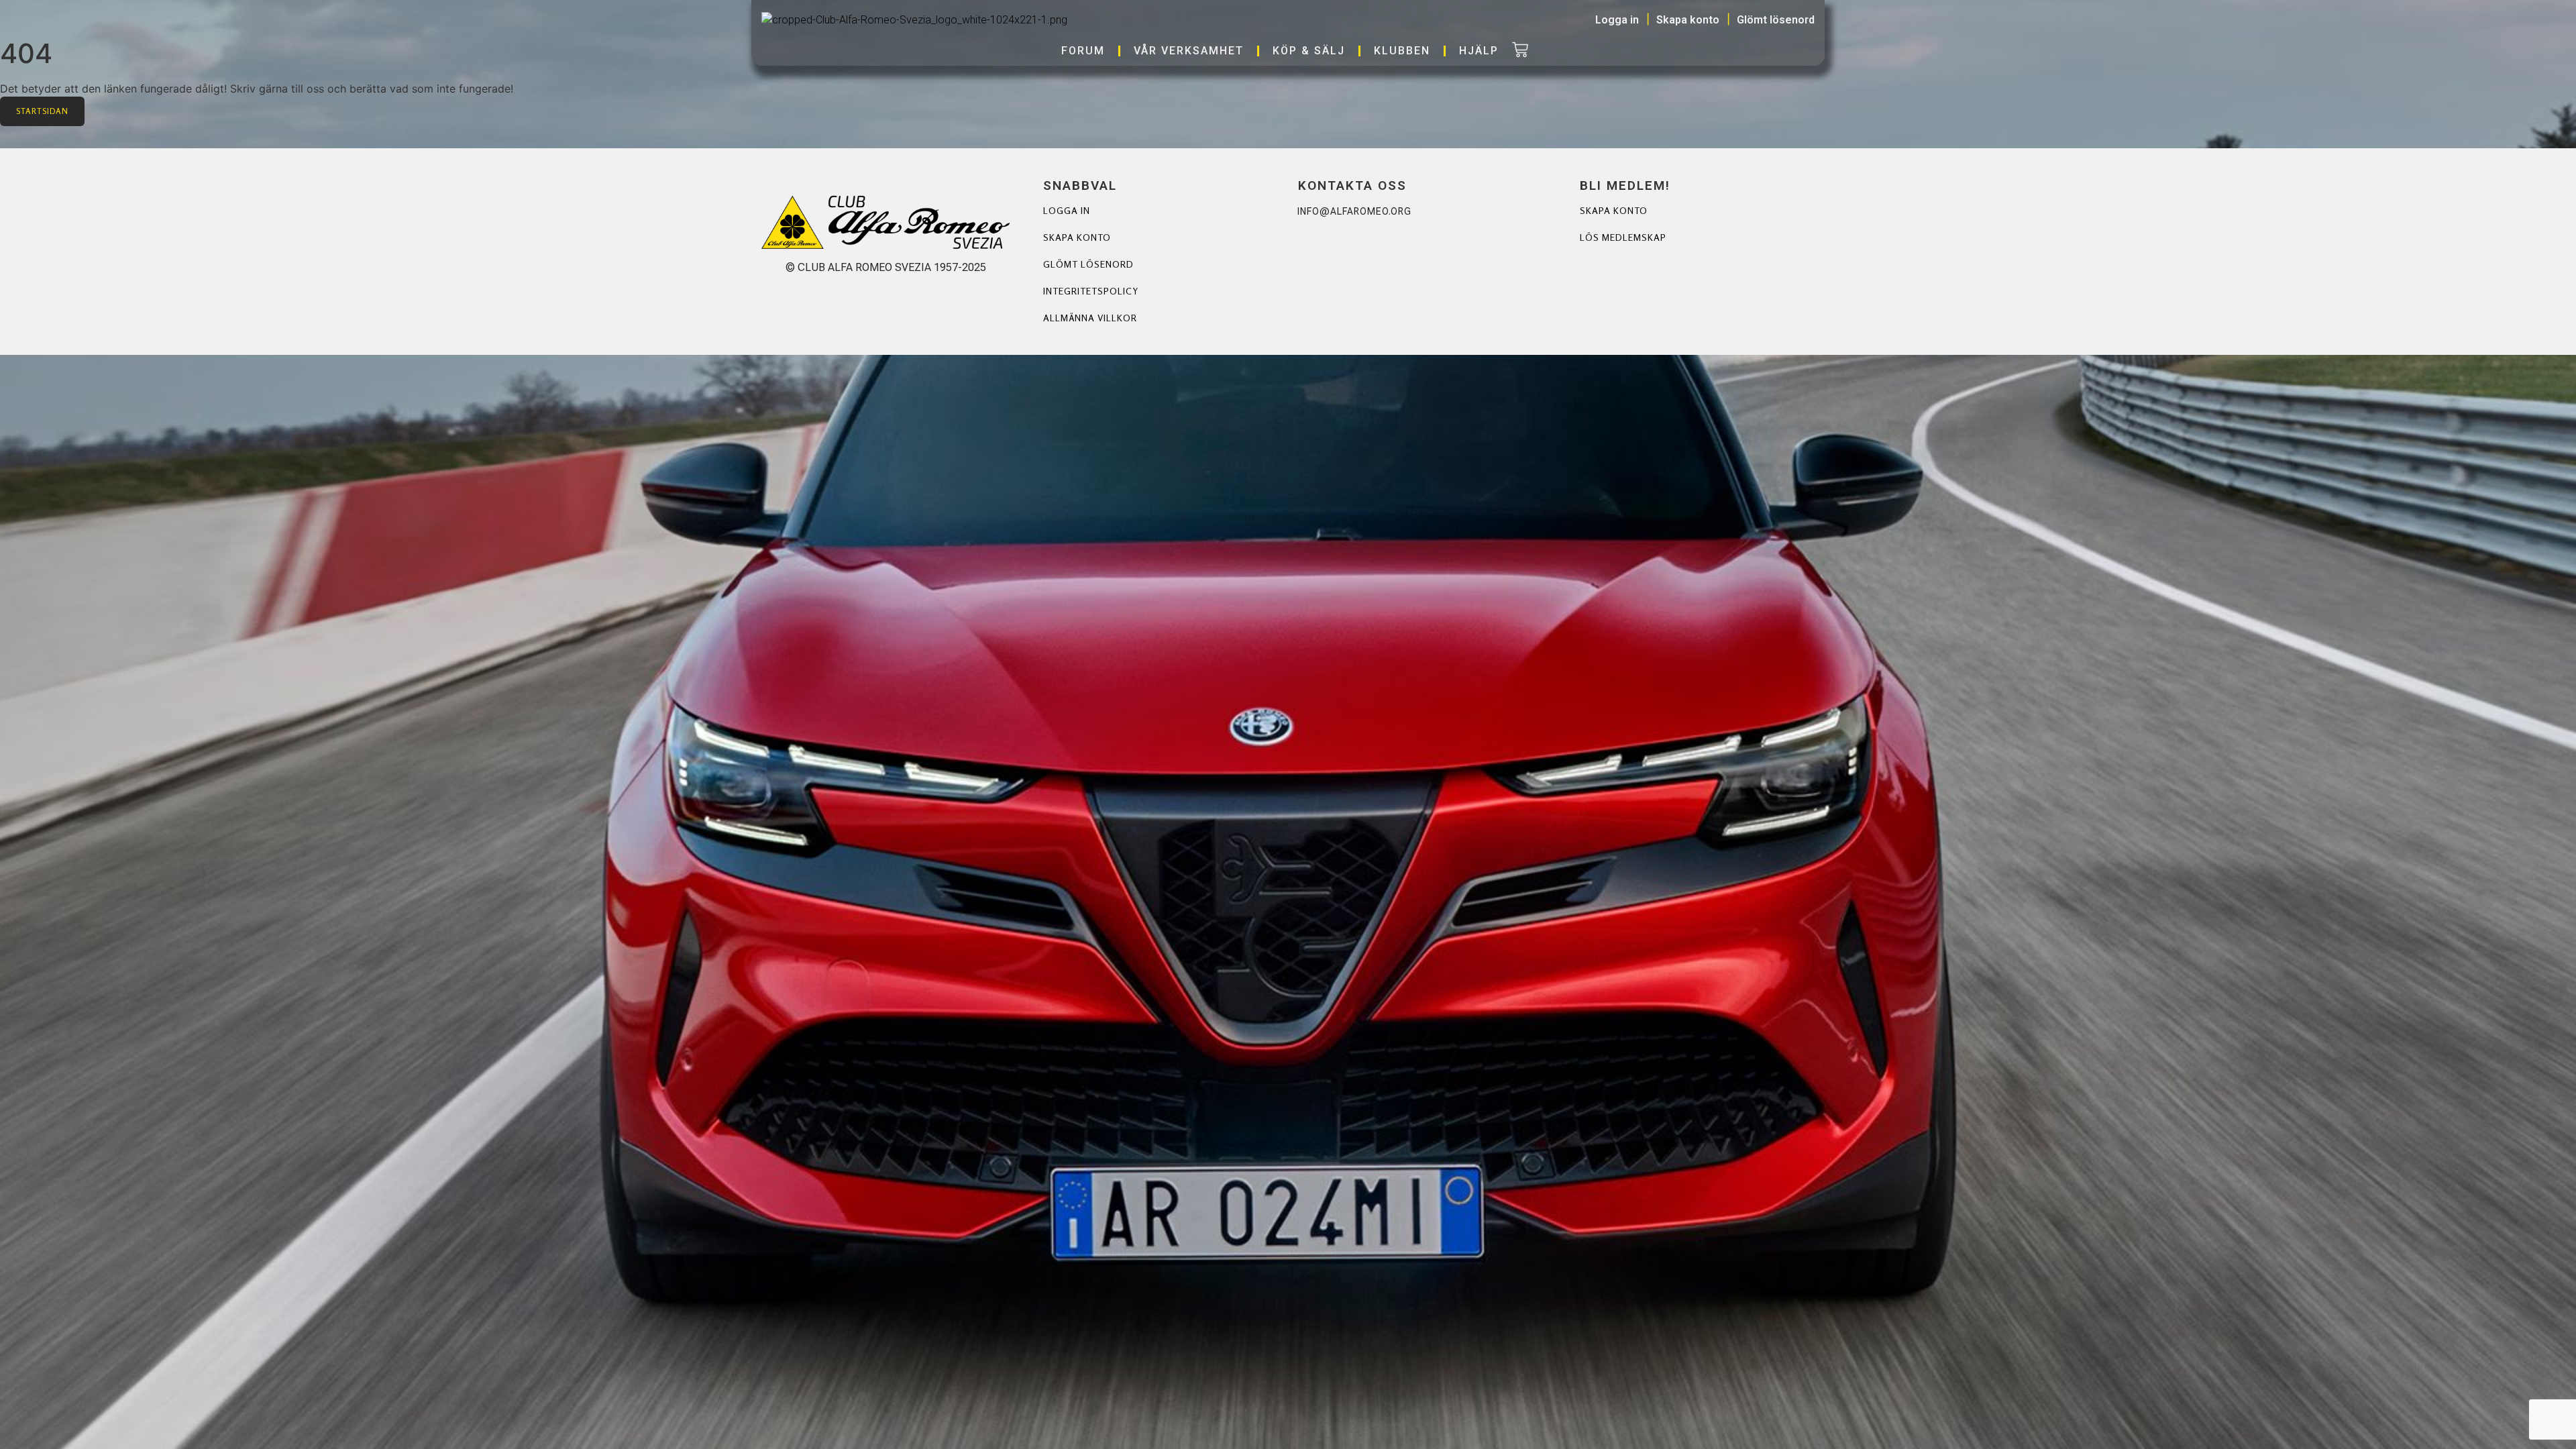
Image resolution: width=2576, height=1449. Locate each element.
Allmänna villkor (1090, 318)
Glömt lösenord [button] (1776, 20)
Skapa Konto (1614, 210)
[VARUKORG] (1520, 51)
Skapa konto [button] (1688, 20)
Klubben (1402, 51)
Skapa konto (1077, 237)
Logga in (1067, 210)
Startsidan (42, 111)
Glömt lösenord (1088, 264)
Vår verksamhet (1189, 51)
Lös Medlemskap (1623, 237)
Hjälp (1479, 51)
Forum (1083, 51)
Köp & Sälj (1309, 51)
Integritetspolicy (1091, 291)
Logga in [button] (1617, 20)
